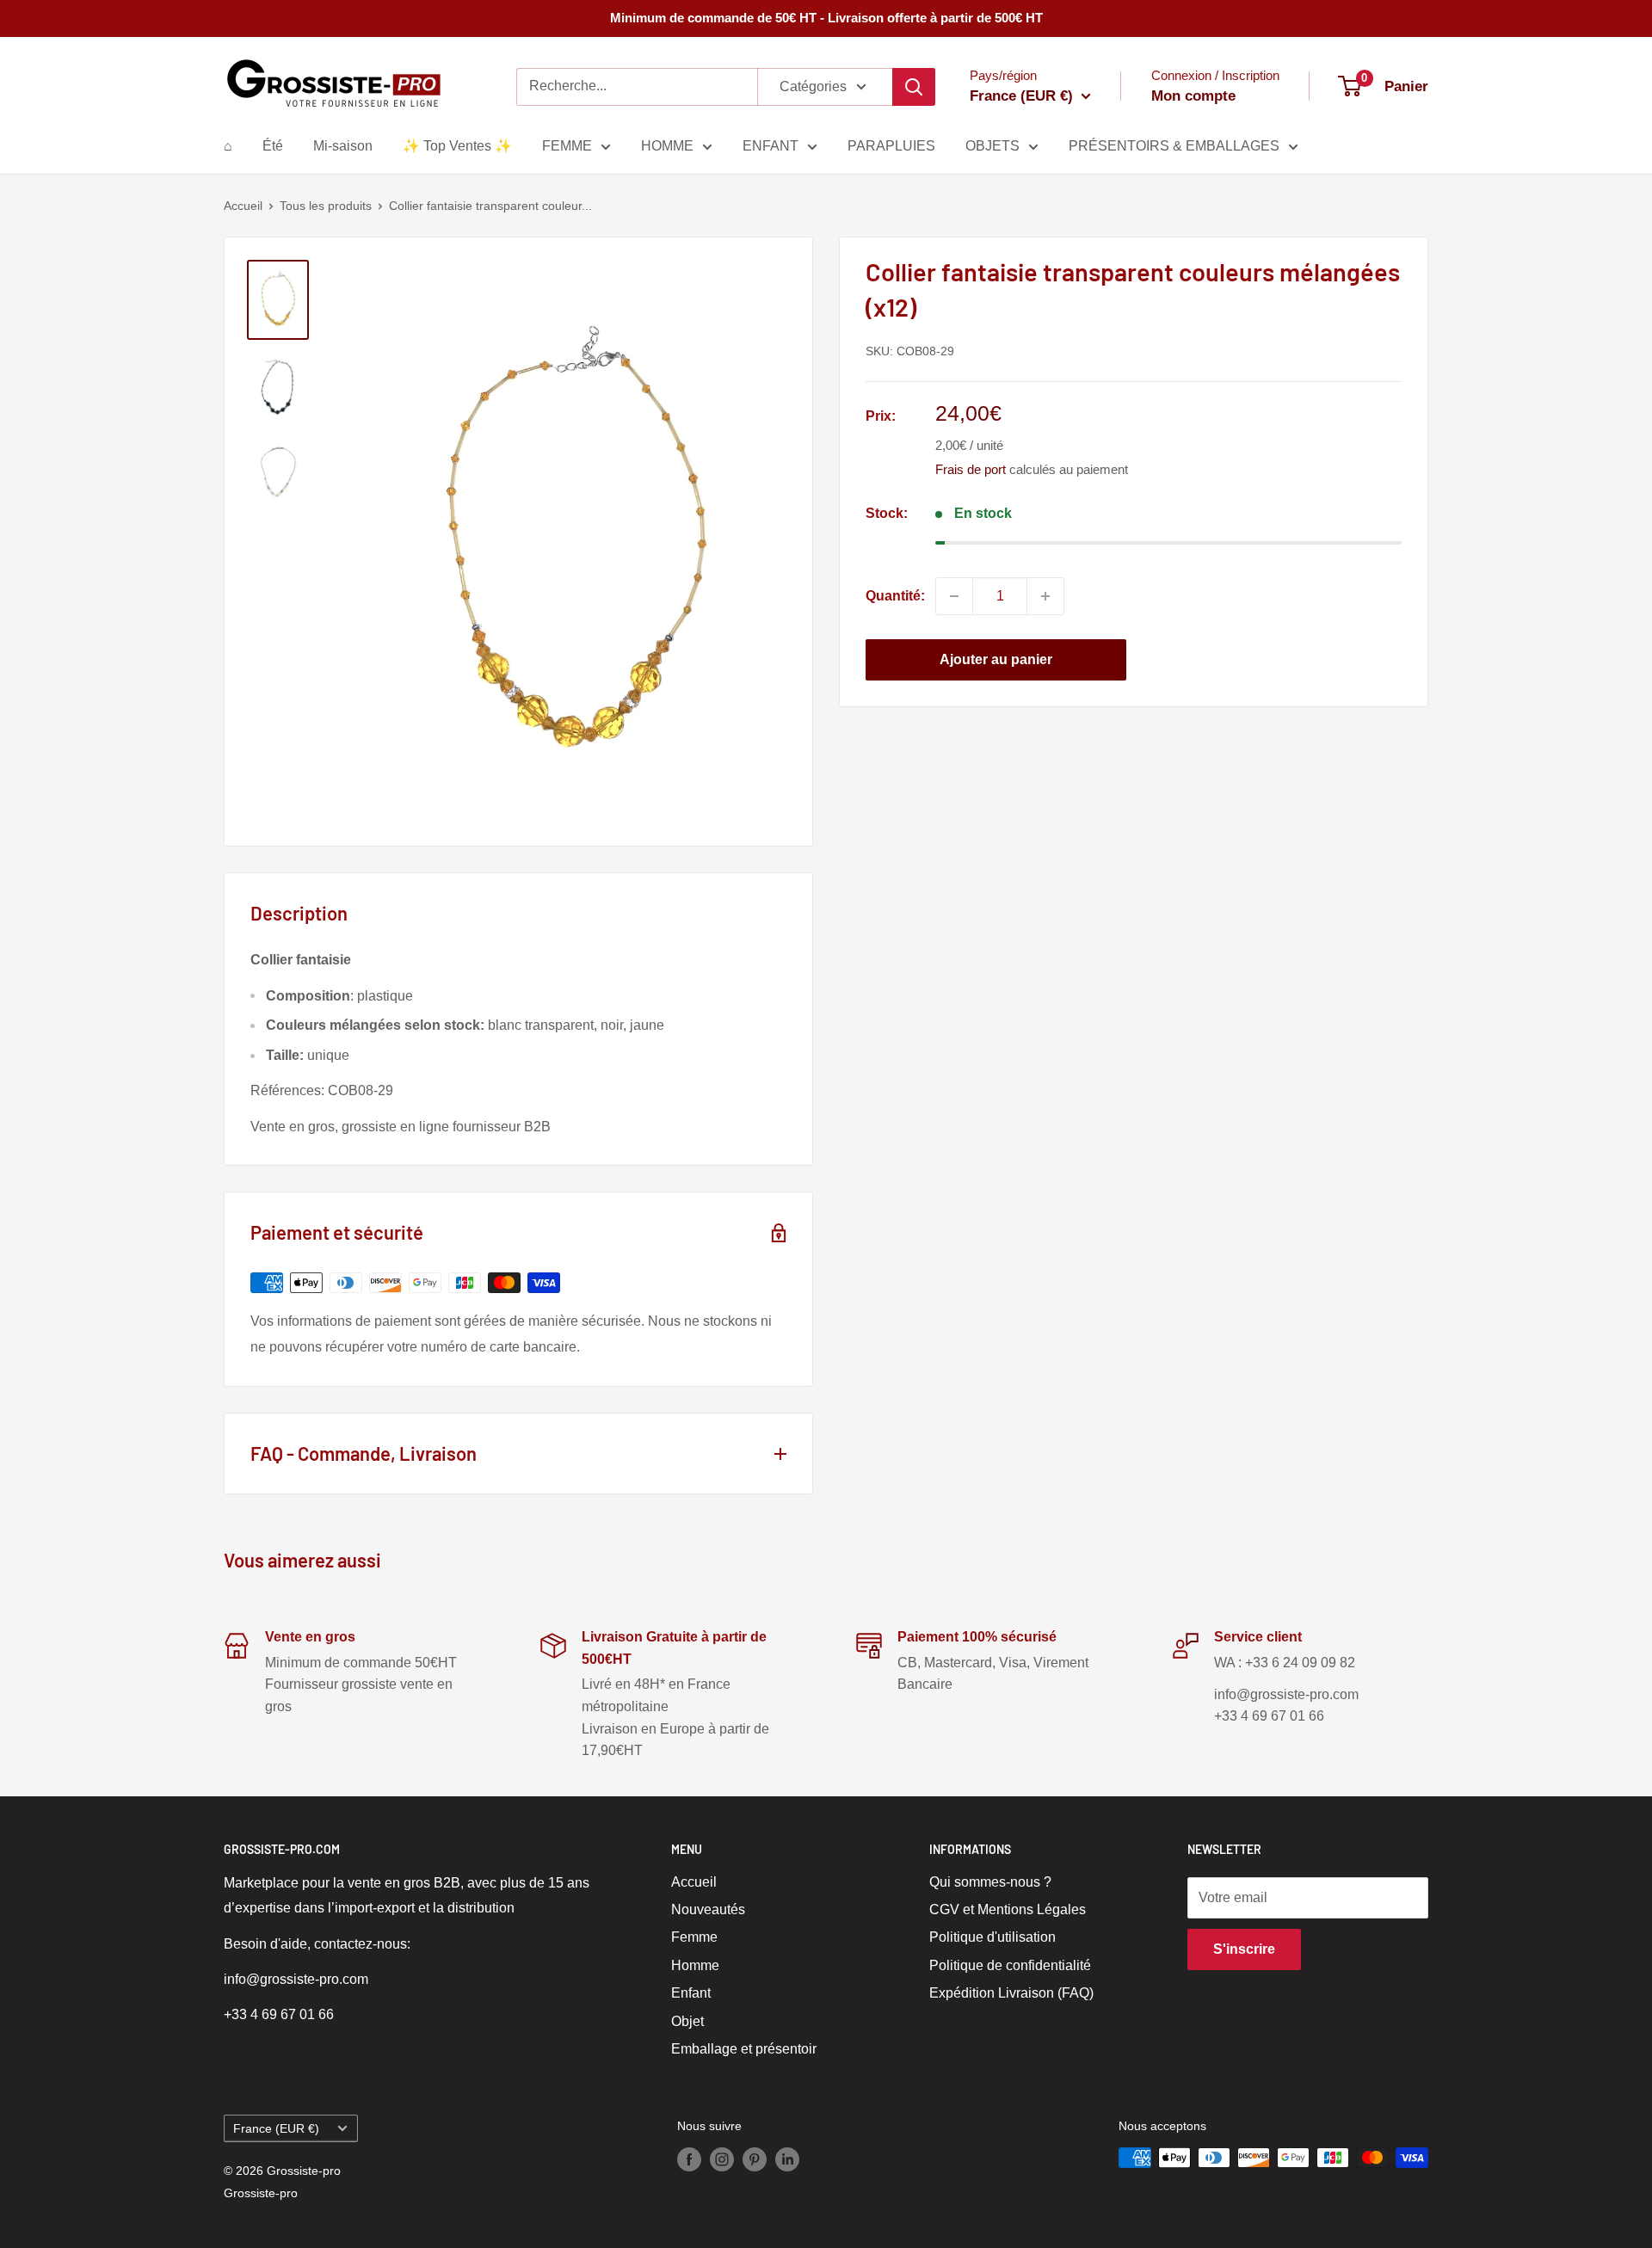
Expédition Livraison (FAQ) (1011, 1993)
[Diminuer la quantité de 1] (954, 596)
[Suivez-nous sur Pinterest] (755, 2159)
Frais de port (971, 469)
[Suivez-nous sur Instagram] (722, 2159)
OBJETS (992, 146)
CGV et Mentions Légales (1008, 1909)
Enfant (691, 1993)
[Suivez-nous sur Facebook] (689, 2159)
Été (273, 146)
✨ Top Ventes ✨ (457, 146)
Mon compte (1193, 96)
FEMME (567, 146)
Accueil (243, 206)
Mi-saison (343, 146)
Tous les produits (326, 206)
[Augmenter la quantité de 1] (1045, 596)
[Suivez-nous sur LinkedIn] (787, 2159)
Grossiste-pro (261, 2193)
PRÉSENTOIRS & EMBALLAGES (1174, 146)
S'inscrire (1244, 1949)
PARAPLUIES (891, 146)
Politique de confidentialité (1010, 1965)
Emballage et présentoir (744, 2049)
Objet (687, 2021)
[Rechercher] (914, 87)
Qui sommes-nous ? (990, 1882)
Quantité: (895, 596)
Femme (694, 1937)
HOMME (667, 146)
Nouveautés (708, 1909)
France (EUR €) (276, 2129)
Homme (695, 1965)
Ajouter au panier (996, 659)
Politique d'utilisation (992, 1937)
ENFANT (771, 146)
